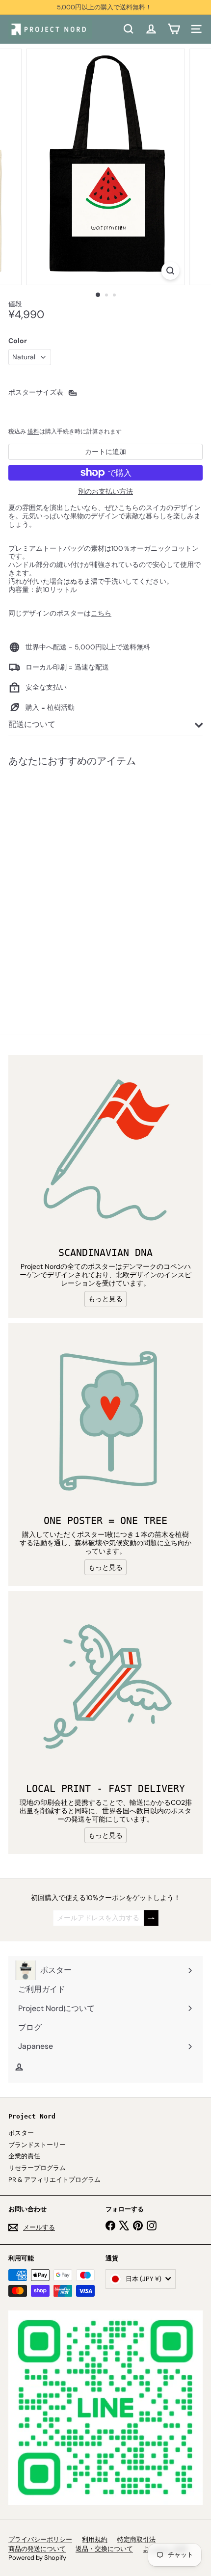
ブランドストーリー (37, 2145)
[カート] (174, 29)
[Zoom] (170, 271)
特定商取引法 (136, 2539)
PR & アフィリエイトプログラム (54, 2180)
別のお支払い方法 (105, 492)
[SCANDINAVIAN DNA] (105, 1152)
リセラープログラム (37, 2168)
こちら (101, 613)
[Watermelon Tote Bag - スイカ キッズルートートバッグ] (70, 885)
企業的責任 (24, 2156)
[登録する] (151, 1918)
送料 (33, 431)
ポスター (21, 2133)
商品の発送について (37, 2549)
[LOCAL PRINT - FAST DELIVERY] (105, 1688)
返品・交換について (104, 2549)
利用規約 (95, 2539)
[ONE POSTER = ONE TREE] (105, 1420)
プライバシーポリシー (40, 2539)
